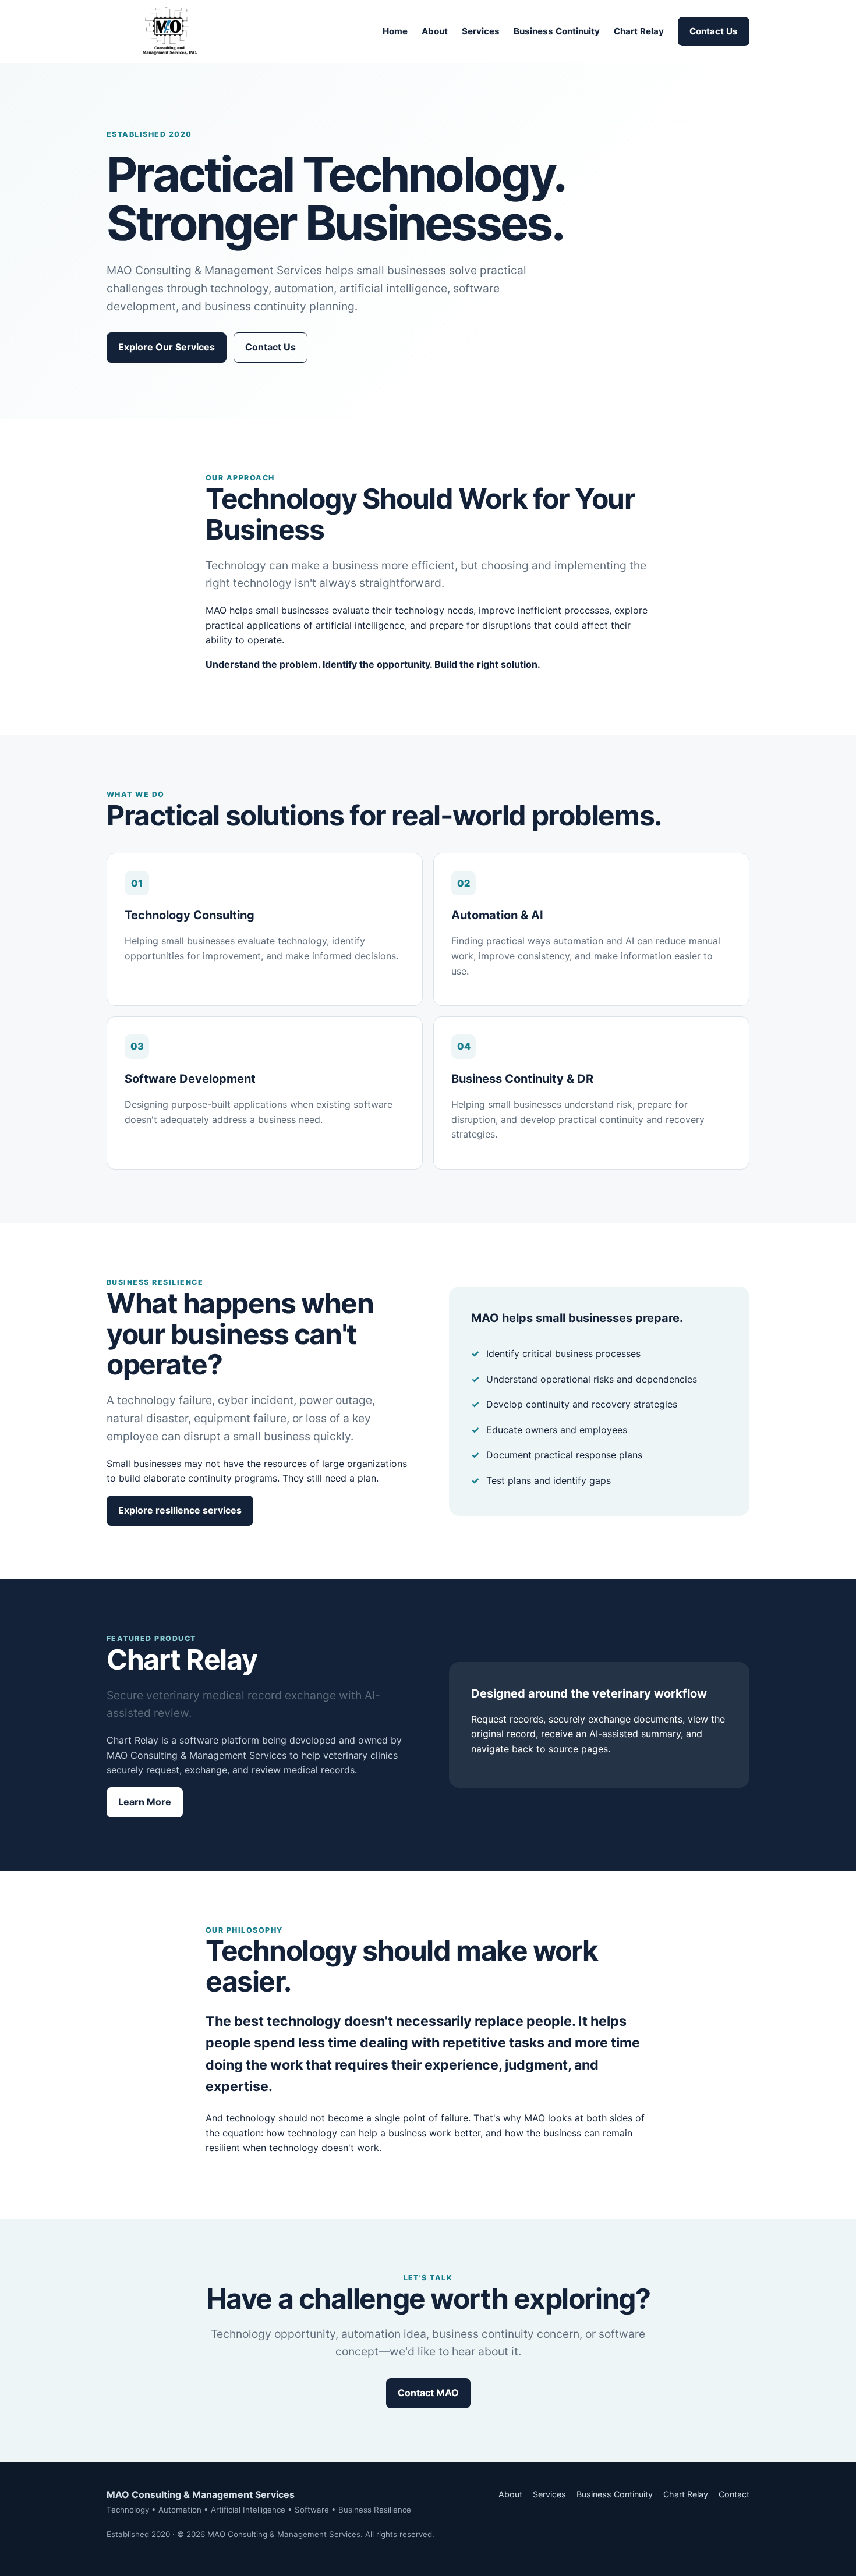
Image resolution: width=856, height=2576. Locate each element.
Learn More (145, 1802)
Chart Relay (639, 31)
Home (395, 31)
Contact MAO (428, 2393)
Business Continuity (557, 31)
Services (481, 31)
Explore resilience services (180, 1510)
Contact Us (714, 31)
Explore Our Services (167, 347)
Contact (734, 2494)
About (435, 31)
